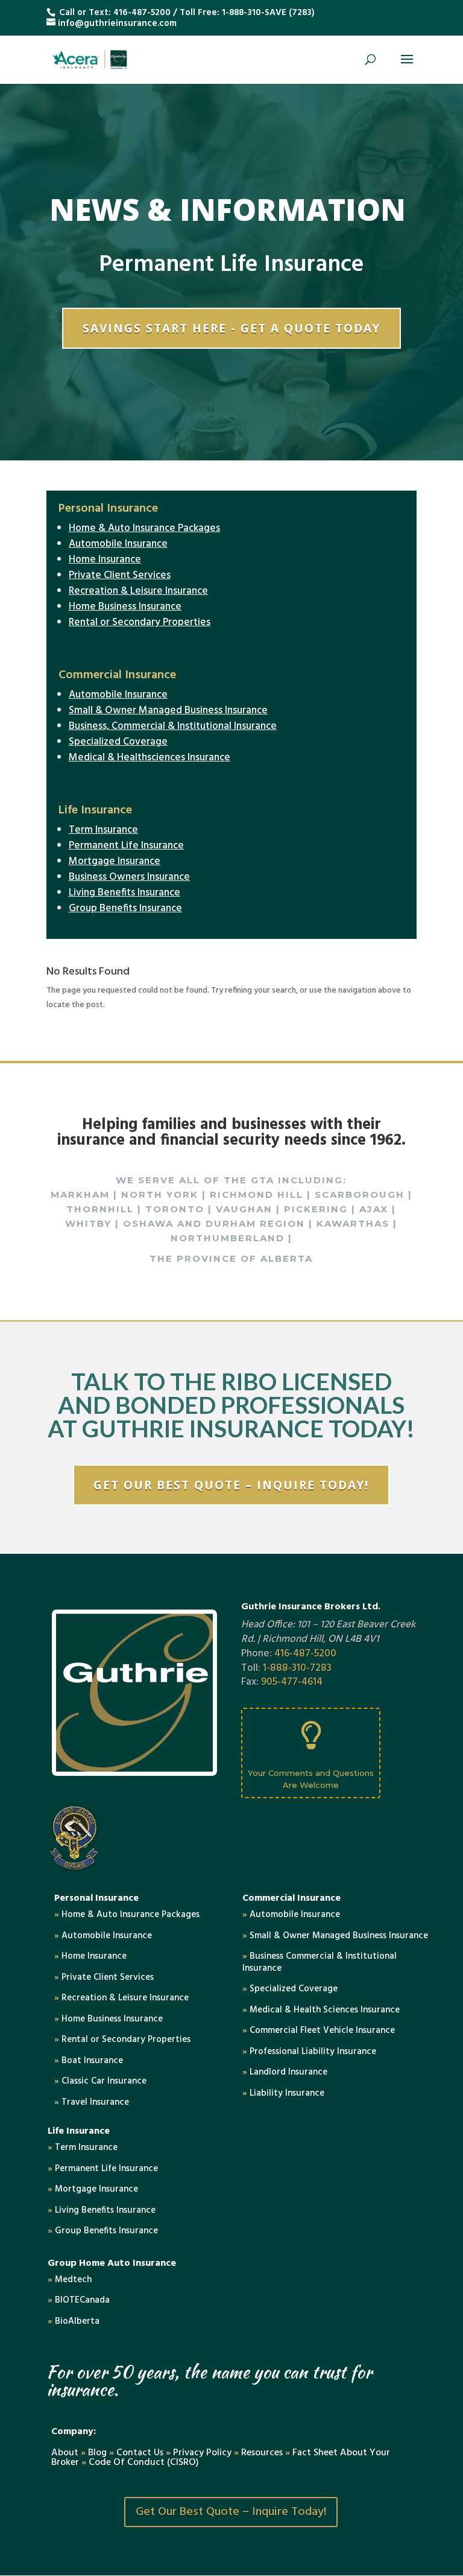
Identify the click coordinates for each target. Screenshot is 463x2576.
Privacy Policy (202, 2453)
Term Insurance (103, 830)
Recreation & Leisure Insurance (138, 591)
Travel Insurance (92, 2102)
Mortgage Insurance (115, 861)
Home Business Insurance (125, 607)
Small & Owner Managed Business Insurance (168, 711)
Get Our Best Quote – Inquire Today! (231, 1485)
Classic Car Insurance (100, 2081)
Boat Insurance (89, 2061)
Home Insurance (105, 560)
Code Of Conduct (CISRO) (144, 2463)
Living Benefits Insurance (124, 893)
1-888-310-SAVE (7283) (268, 13)
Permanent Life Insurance (126, 846)
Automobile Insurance (118, 544)
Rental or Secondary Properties (140, 622)
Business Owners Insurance (129, 877)
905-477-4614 (292, 1682)
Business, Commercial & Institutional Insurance (173, 726)
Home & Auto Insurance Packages (144, 528)
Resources (262, 2453)
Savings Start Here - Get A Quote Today (231, 328)
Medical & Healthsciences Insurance (150, 758)
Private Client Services (120, 575)
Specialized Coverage (118, 742)
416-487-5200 (142, 13)
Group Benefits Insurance (125, 908)
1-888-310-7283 (297, 1668)
